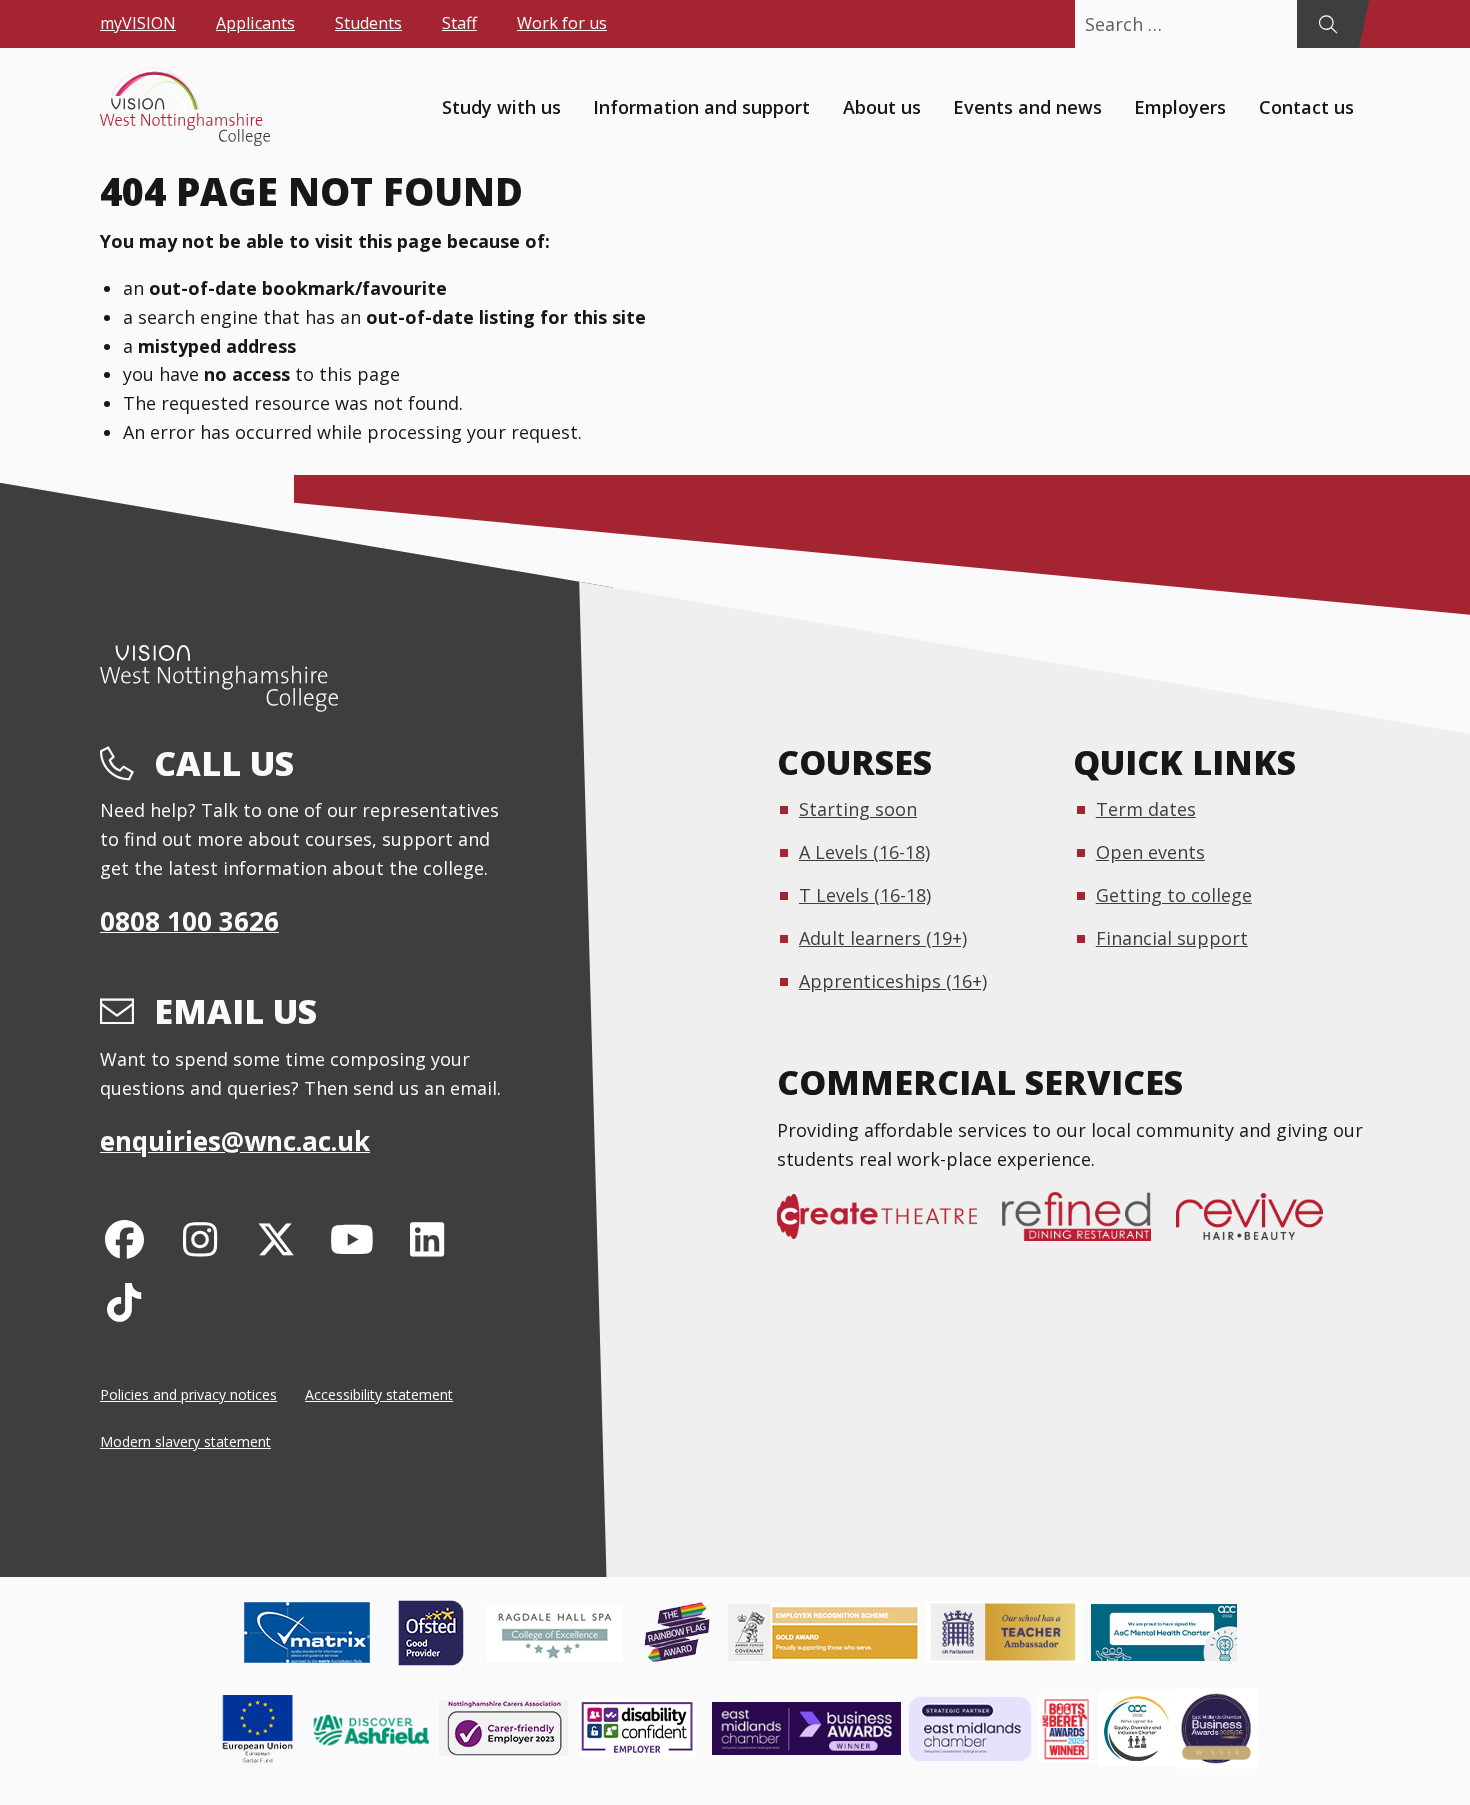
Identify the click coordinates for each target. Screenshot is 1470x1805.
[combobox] (1186, 24)
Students (368, 23)
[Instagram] (200, 1238)
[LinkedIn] (427, 1238)
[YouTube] (351, 1238)
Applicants (255, 23)
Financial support (1172, 938)
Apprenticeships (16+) (893, 981)
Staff (459, 23)
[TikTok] (124, 1301)
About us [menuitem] (882, 106)
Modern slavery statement (185, 1441)
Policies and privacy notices (188, 1394)
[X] (276, 1238)
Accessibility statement (379, 1394)
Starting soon (858, 809)
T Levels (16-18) (865, 895)
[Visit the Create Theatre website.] (889, 1227)
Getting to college (1174, 895)
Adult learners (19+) (883, 938)
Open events (1150, 852)
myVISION (138, 23)
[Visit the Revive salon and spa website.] (1262, 1227)
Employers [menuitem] (1180, 106)
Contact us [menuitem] (1306, 106)
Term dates (1146, 809)
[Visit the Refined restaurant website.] (1089, 1227)
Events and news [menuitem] (1027, 106)
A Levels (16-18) (864, 852)
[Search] (1327, 24)
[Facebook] (124, 1238)
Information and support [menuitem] (701, 106)
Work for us (562, 23)
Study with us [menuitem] (501, 106)
